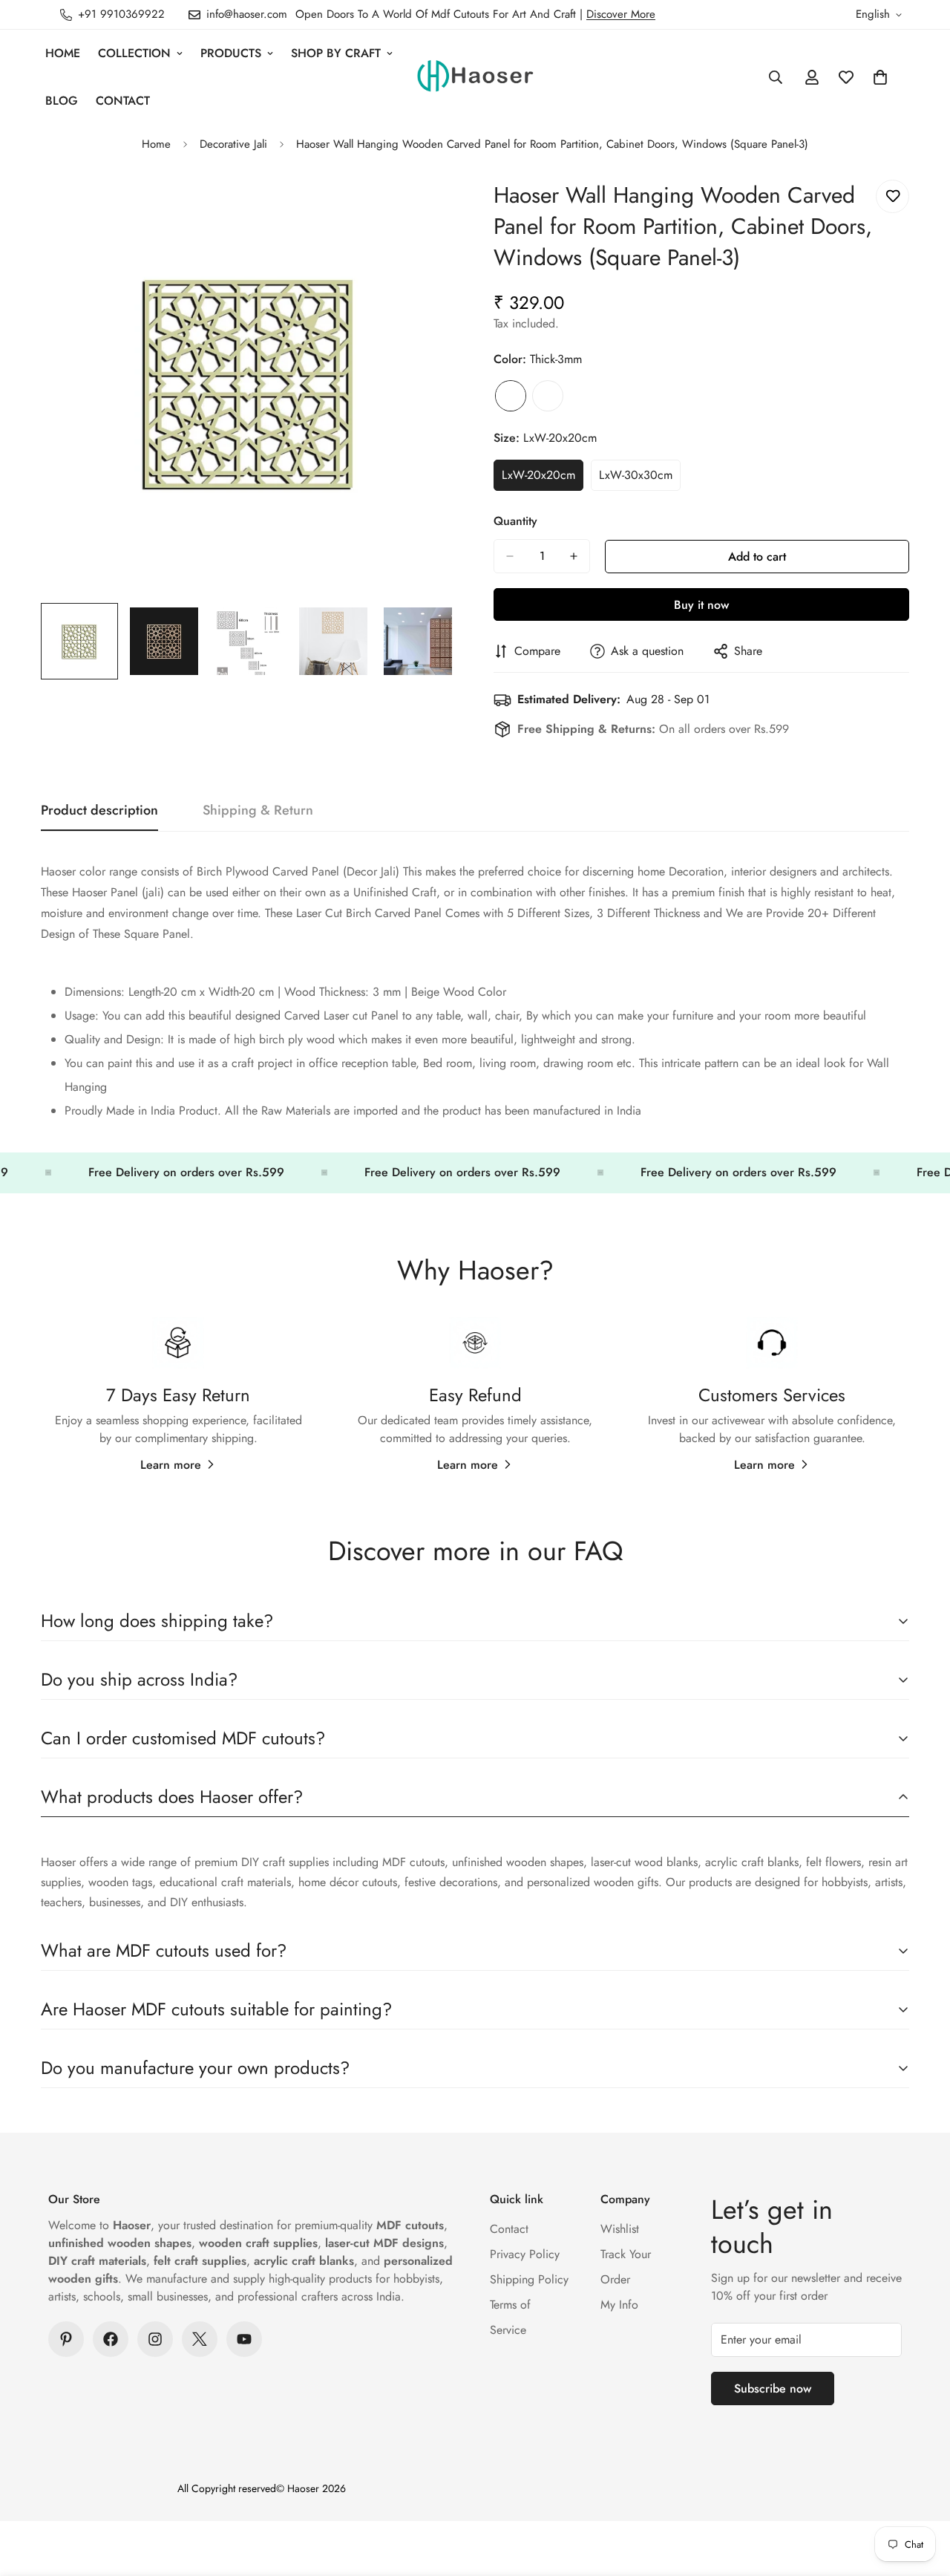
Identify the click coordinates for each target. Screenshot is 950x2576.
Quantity (515, 521)
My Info (619, 2305)
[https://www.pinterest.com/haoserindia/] (66, 2339)
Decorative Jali (233, 144)
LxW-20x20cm (543, 479)
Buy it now (701, 605)
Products (231, 53)
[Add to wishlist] (892, 196)
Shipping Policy (529, 2279)
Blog (62, 101)
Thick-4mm (548, 396)
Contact (123, 101)
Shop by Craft (336, 53)
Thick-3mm (511, 396)
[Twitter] (200, 2339)
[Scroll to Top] (921, 2495)
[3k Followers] (111, 2339)
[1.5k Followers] (155, 2339)
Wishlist (620, 2229)
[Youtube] (244, 2339)
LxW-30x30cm (640, 479)
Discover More (621, 14)
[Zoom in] (425, 208)
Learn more (171, 1465)
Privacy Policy (525, 2254)
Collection (134, 53)
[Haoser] (475, 77)
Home (63, 53)
